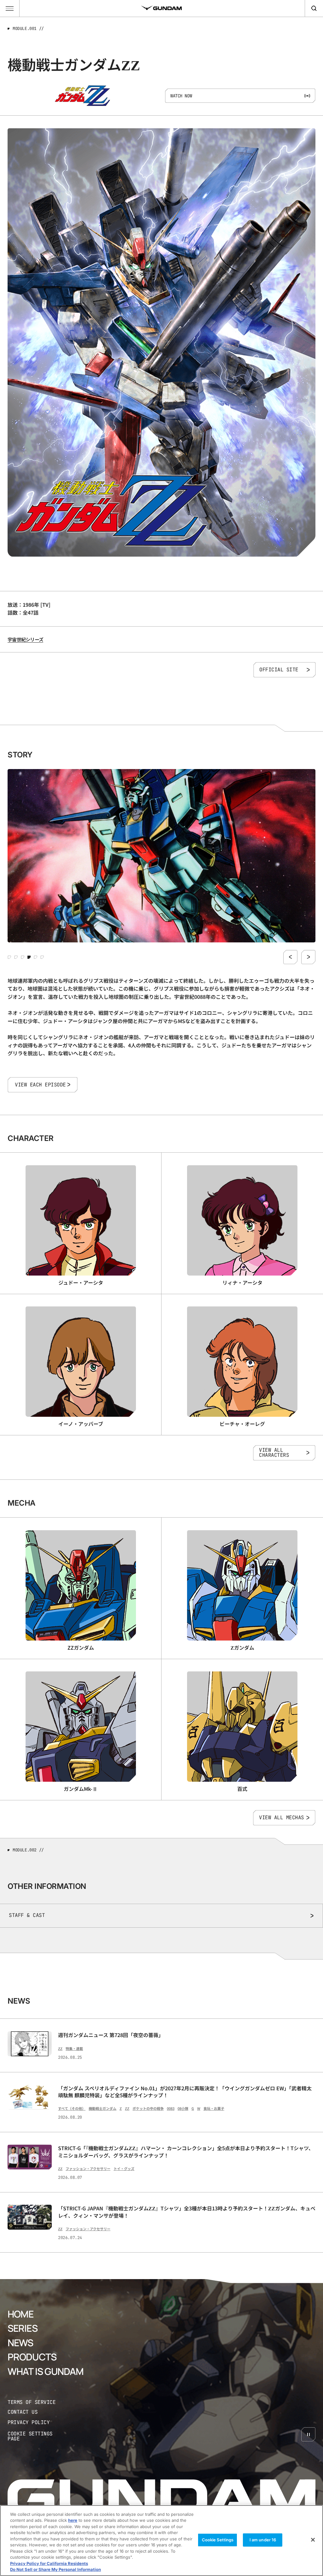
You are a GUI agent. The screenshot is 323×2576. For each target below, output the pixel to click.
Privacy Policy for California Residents (49, 2563)
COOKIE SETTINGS (37, 2437)
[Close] (313, 2540)
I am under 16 (263, 2540)
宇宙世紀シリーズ (25, 639)
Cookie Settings (218, 2540)
